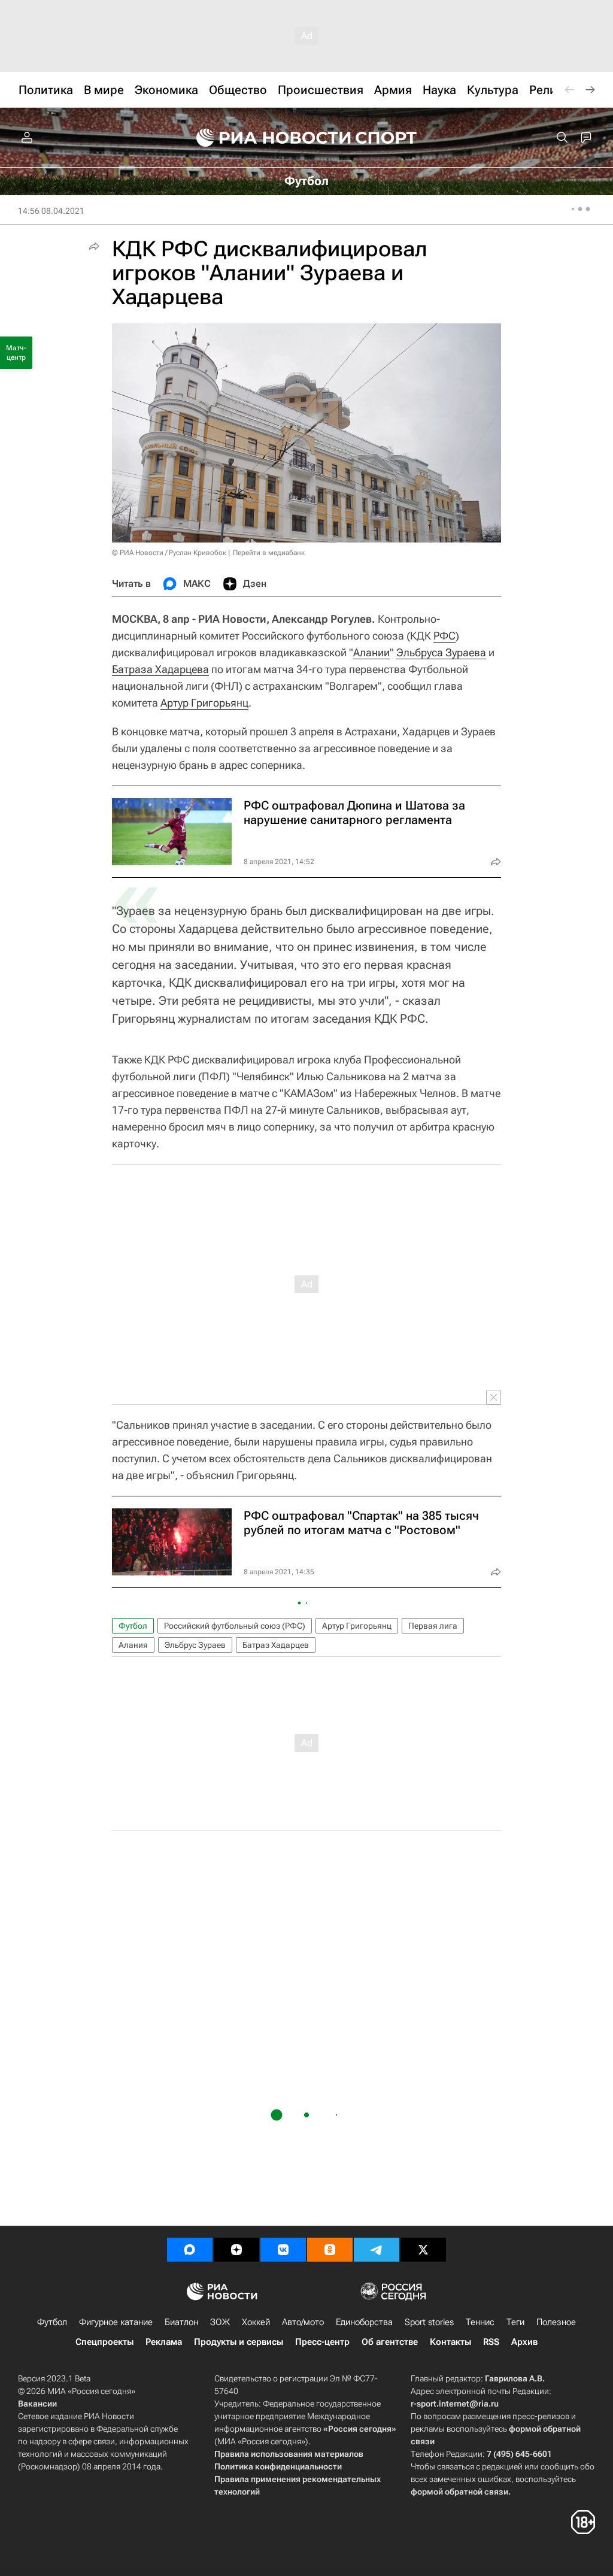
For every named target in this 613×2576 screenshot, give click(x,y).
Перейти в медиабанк (269, 553)
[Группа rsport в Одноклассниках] (330, 2250)
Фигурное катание (116, 2322)
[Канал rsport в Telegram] (377, 2250)
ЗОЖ (220, 2322)
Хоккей (256, 2322)
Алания (133, 1645)
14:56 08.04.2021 (51, 211)
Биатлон (181, 2322)
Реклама (164, 2342)
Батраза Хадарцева (160, 669)
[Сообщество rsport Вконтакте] (283, 2250)
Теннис (480, 2322)
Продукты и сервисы (239, 2342)
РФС (444, 636)
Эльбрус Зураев (195, 1645)
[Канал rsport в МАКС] (190, 2250)
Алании (371, 652)
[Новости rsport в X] (423, 2250)
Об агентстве (390, 2342)
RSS (491, 2342)
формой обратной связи (459, 2492)
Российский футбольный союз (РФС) (235, 1626)
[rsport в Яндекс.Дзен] (236, 2250)
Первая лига (433, 1626)
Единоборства (364, 2322)
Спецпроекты (104, 2342)
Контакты (450, 2342)
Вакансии (37, 2404)
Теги (515, 2322)
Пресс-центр (322, 2342)
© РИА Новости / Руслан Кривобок (169, 553)
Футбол (133, 1626)
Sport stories (429, 2322)
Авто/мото (303, 2322)
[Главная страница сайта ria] (266, 138)
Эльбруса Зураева (441, 652)
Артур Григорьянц (204, 703)
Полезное (556, 2322)
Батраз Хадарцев (276, 1645)
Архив (524, 2342)
